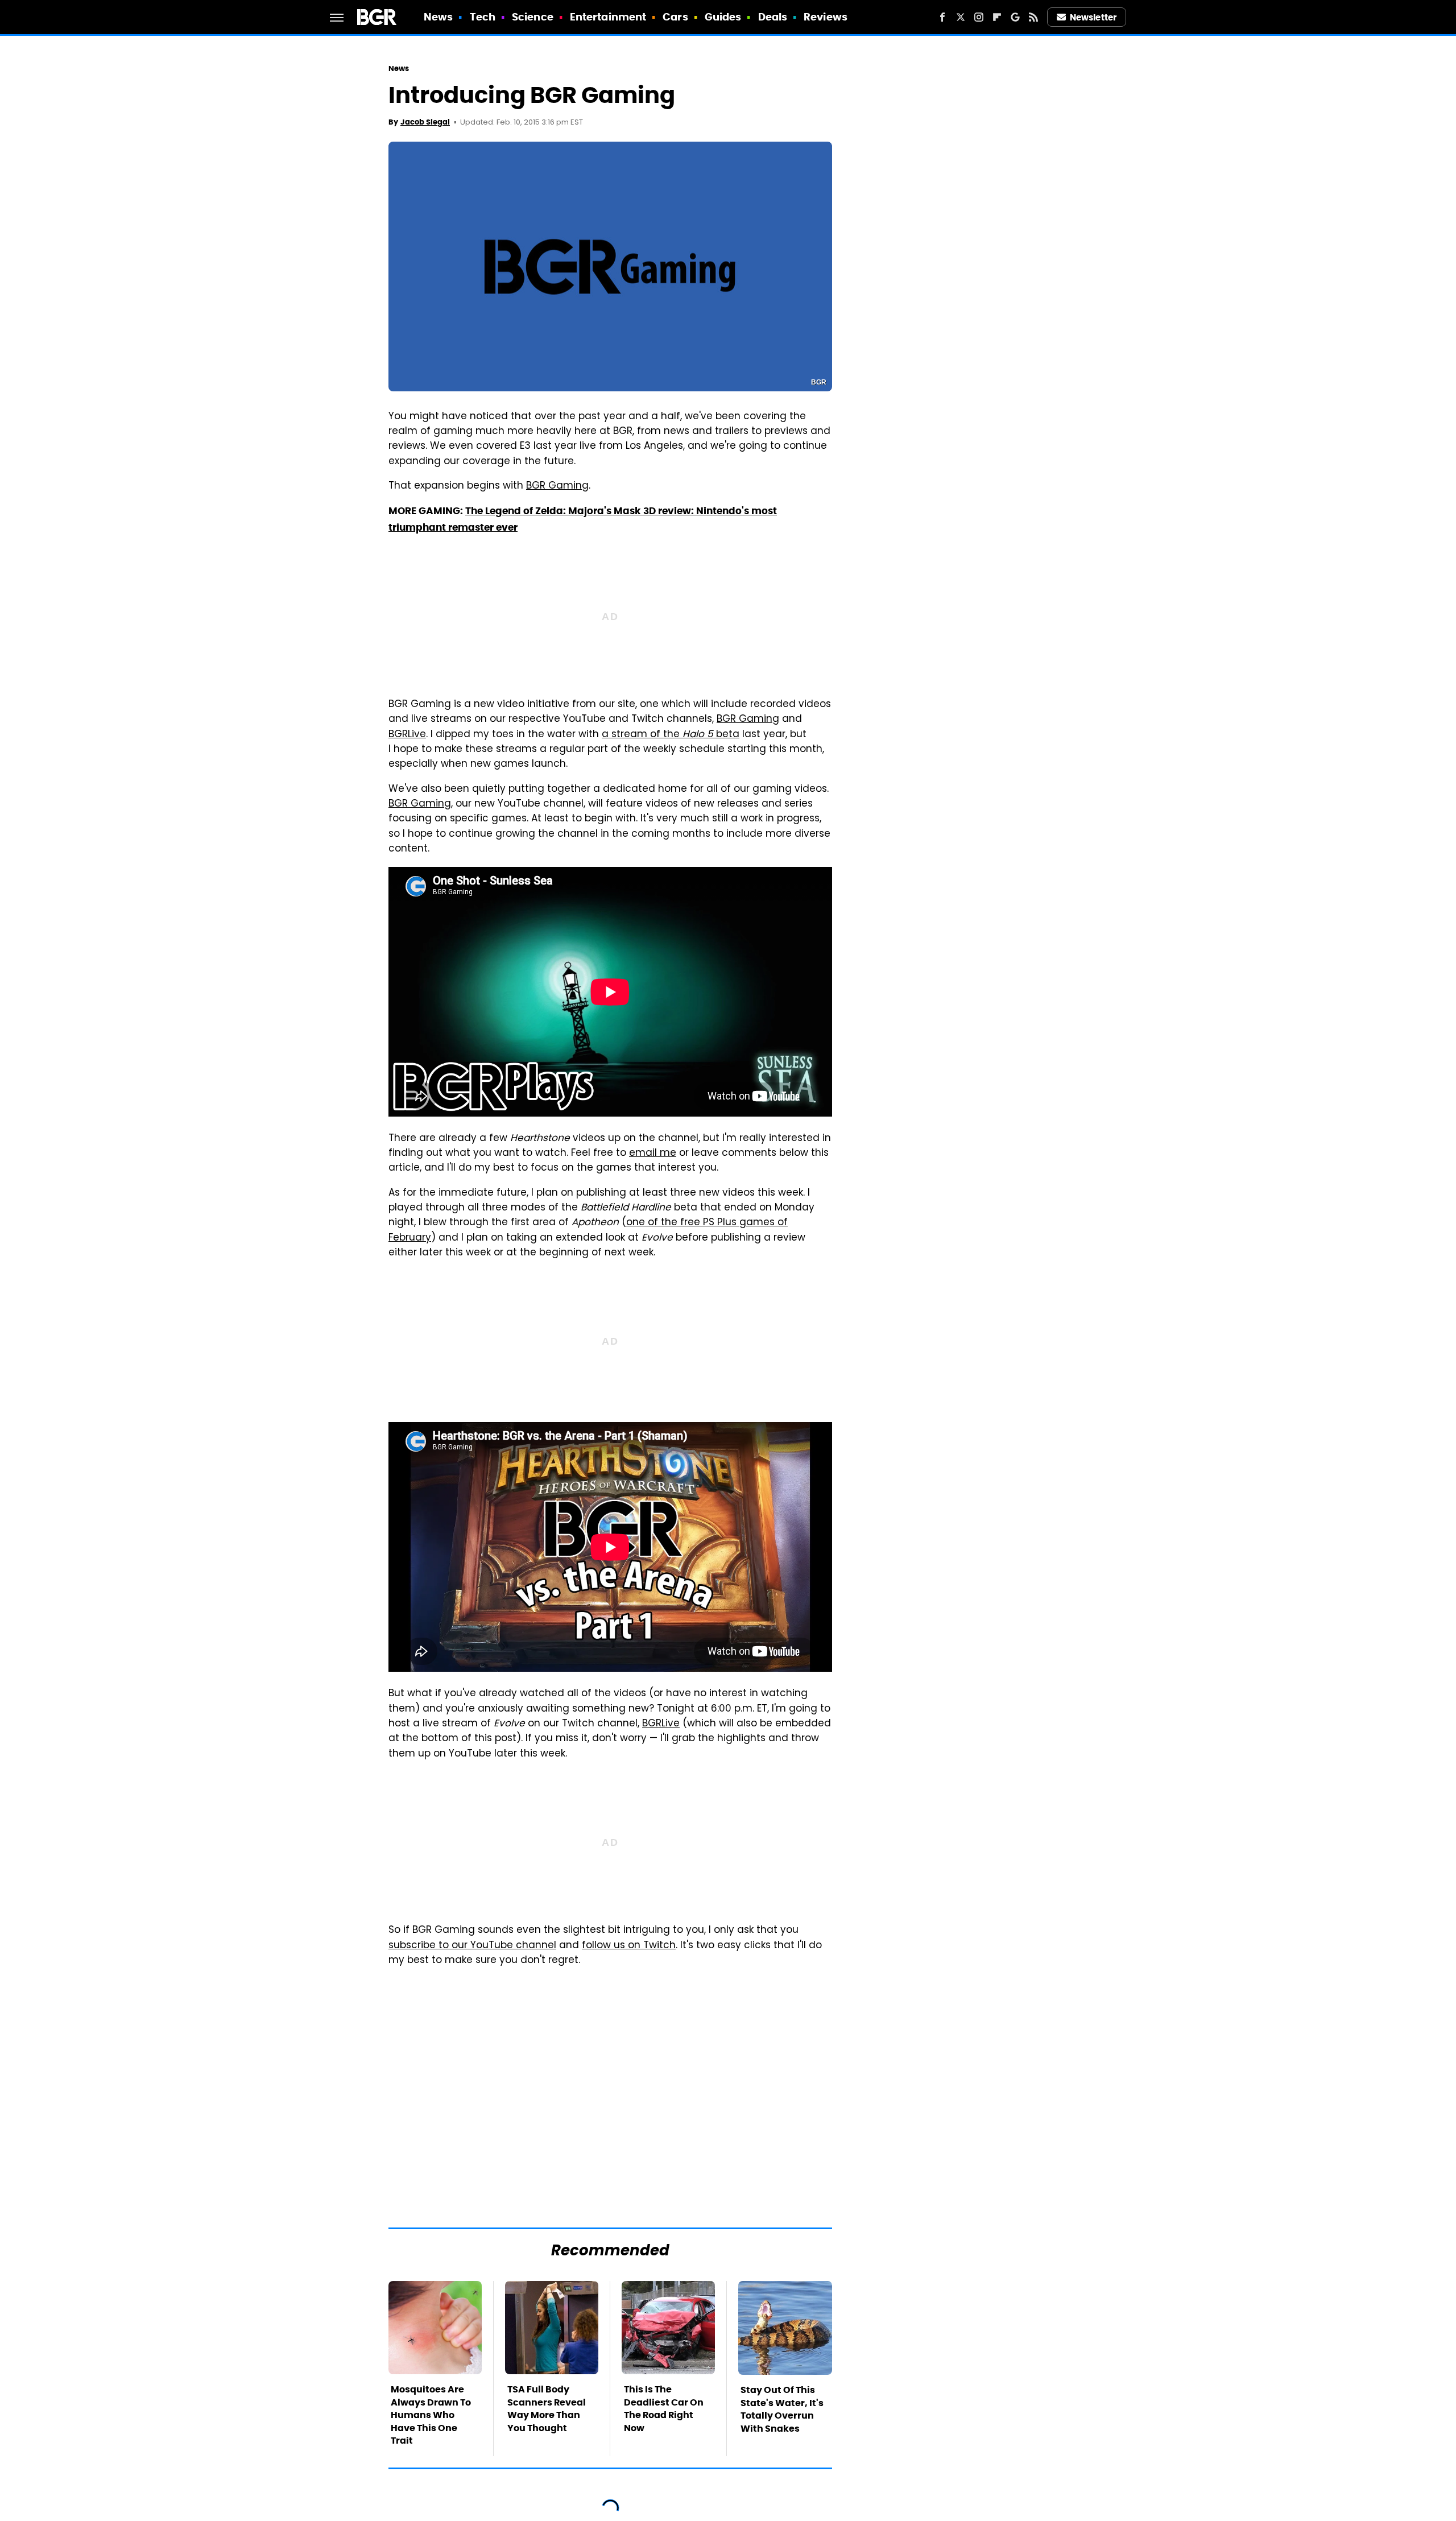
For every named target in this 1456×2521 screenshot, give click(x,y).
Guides (723, 17)
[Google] (1015, 17)
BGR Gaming (557, 486)
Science (533, 17)
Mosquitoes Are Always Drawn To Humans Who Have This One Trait (431, 2415)
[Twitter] (961, 17)
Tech (483, 17)
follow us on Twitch (629, 1946)
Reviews (826, 17)
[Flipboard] (997, 17)
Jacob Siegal (425, 122)
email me (653, 1154)
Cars (675, 17)
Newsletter (1093, 17)
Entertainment (608, 17)
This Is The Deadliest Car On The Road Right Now (664, 2408)
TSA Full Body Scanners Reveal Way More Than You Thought (547, 2408)
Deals (773, 17)
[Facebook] (942, 17)
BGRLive (407, 735)
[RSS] (1033, 17)
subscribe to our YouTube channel (472, 1946)
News (438, 17)
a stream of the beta (671, 735)
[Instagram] (979, 17)
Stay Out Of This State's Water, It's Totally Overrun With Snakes (782, 2409)
